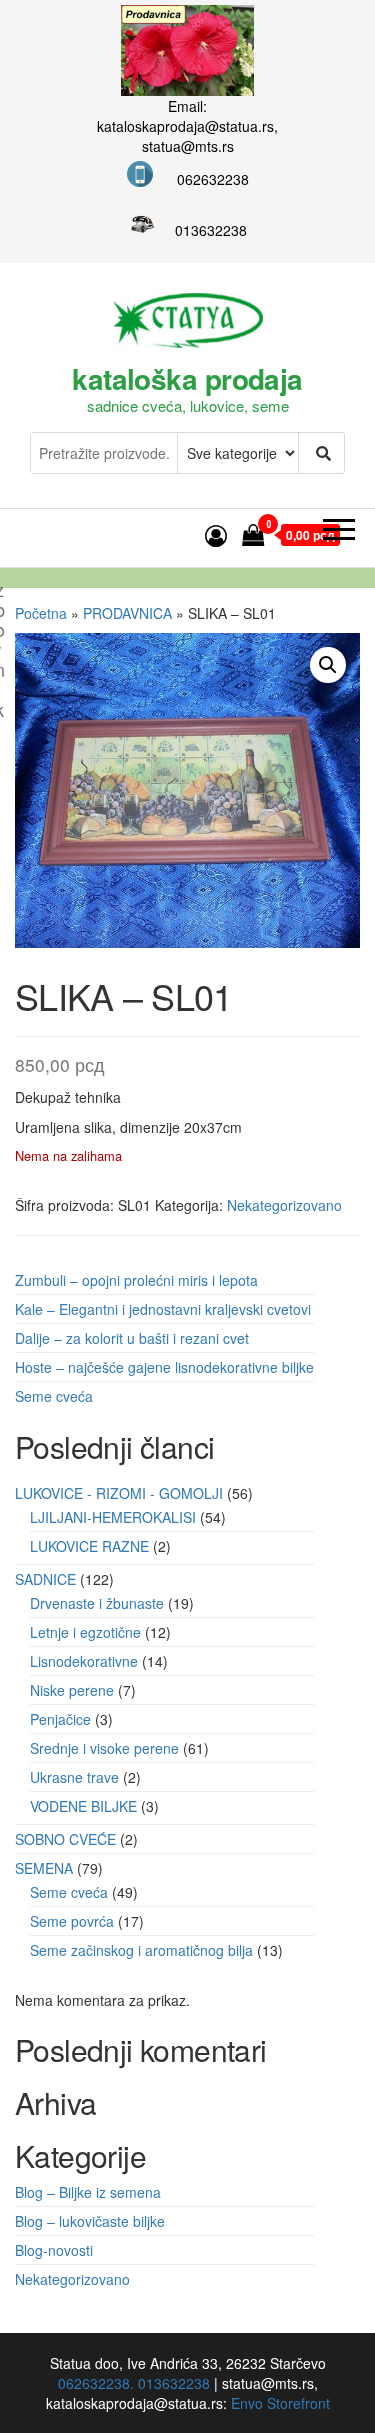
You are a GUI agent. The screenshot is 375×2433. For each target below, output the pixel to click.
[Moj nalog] (216, 534)
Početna (41, 613)
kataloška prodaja (187, 378)
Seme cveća (54, 1396)
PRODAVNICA (127, 613)
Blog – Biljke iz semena (88, 2192)
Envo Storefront (280, 2403)
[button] (328, 665)
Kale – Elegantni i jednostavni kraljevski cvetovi (163, 1309)
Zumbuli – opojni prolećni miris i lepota (136, 1280)
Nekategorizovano (284, 1205)
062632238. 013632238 (134, 2383)
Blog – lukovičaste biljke (90, 2221)
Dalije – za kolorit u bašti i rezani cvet (132, 1338)
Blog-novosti (54, 2250)
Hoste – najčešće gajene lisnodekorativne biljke (164, 1367)
